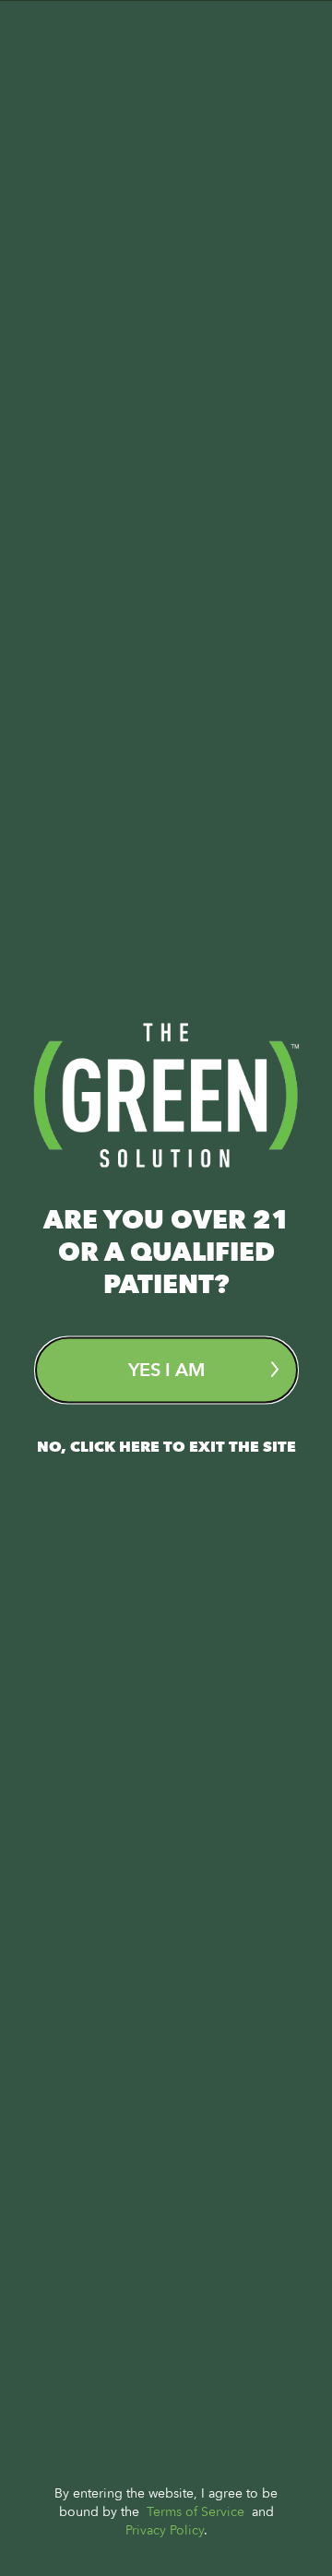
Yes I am (166, 1369)
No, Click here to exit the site (166, 1446)
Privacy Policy (165, 2529)
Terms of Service (196, 2511)
